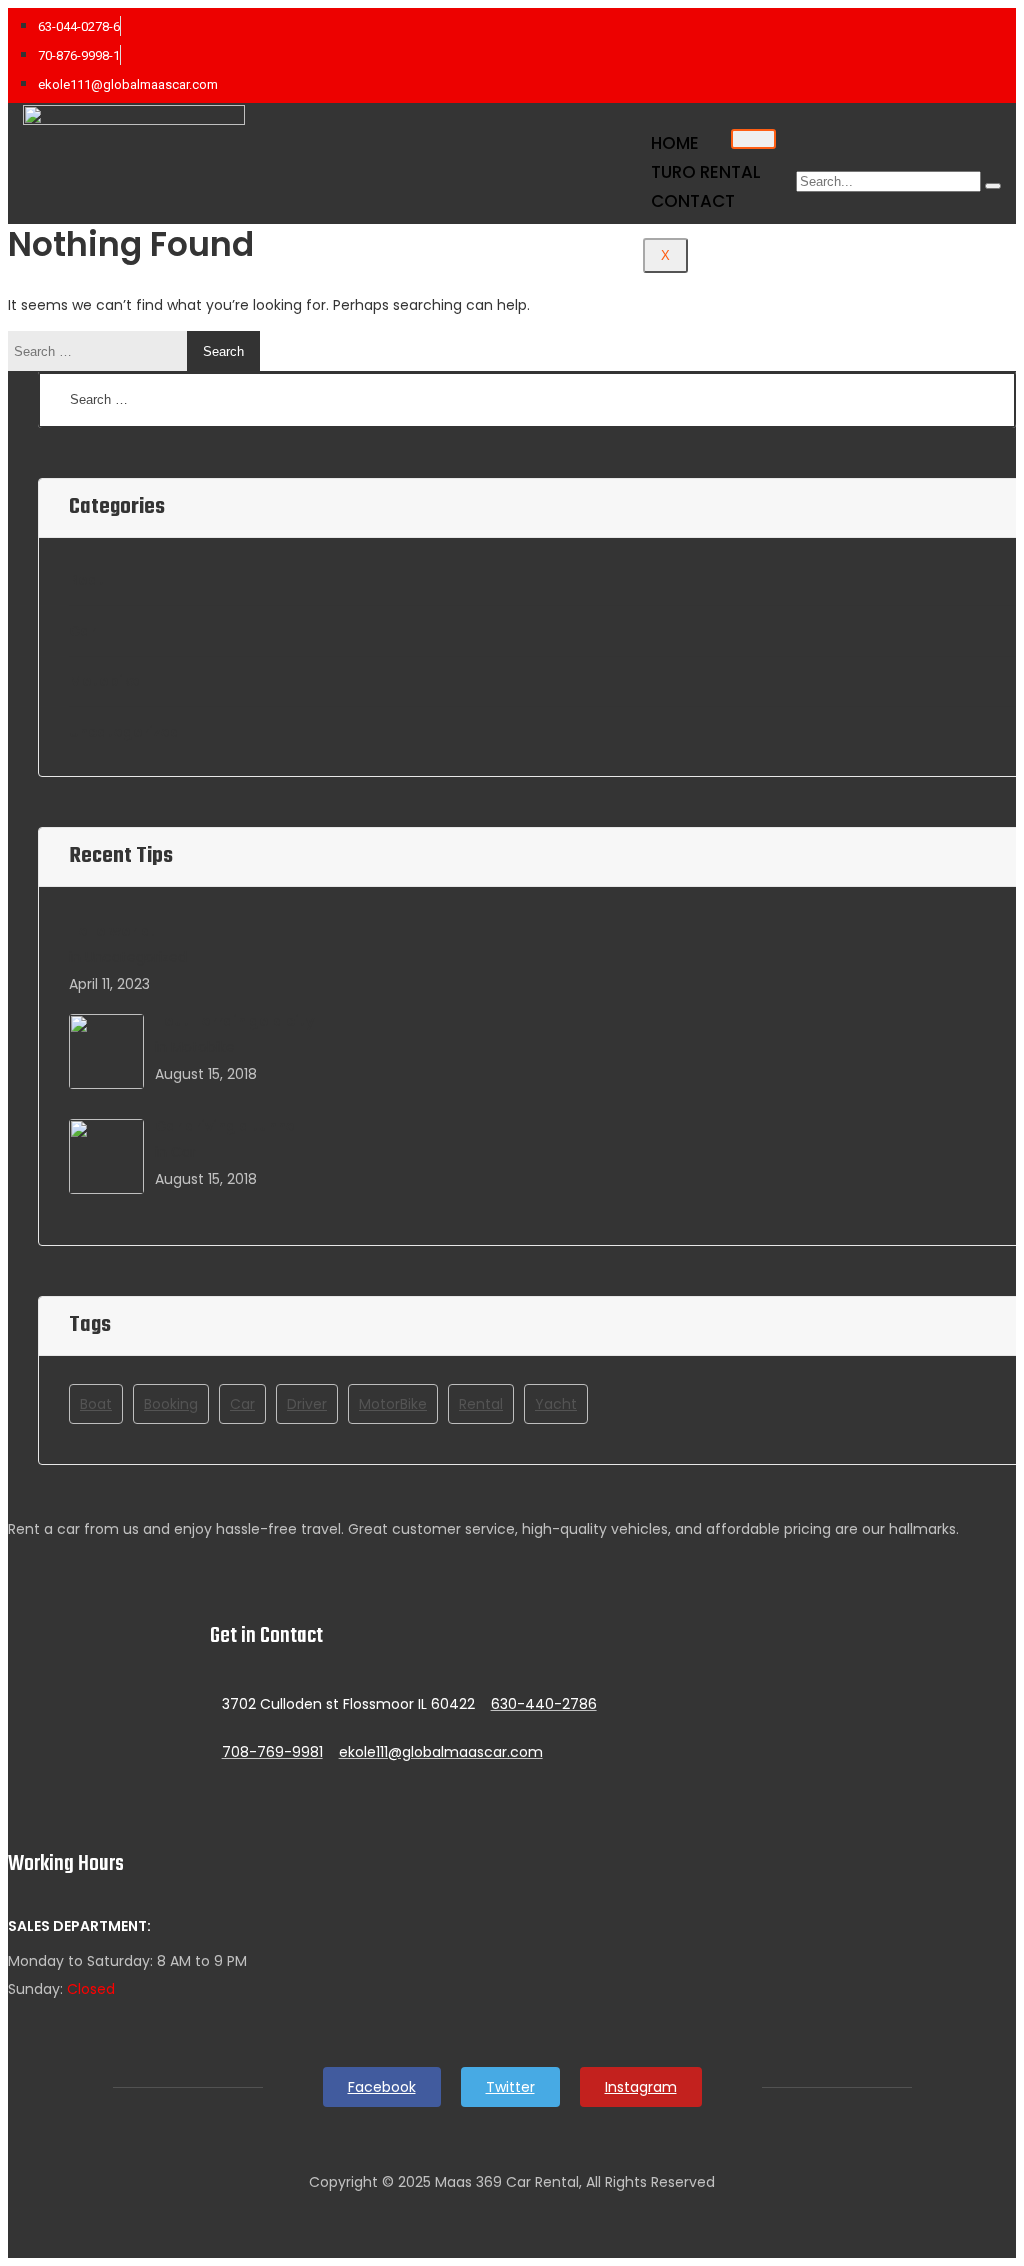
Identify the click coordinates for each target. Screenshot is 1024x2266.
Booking (171, 1404)
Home (675, 143)
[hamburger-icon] (753, 139)
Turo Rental (706, 172)
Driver (307, 1404)
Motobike (104, 681)
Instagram (641, 2087)
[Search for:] (102, 351)
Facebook (382, 2087)
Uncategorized (124, 732)
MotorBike (393, 1404)
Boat (87, 580)
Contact (693, 201)
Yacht (556, 1404)
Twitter (510, 2087)
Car (82, 631)
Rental (481, 1404)
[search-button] (993, 186)
